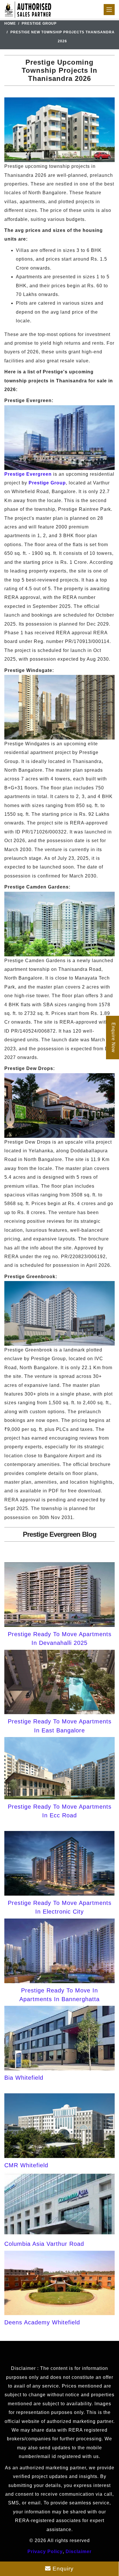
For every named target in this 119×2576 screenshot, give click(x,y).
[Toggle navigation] (109, 10)
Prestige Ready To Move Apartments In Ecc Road (60, 1811)
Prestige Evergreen (28, 474)
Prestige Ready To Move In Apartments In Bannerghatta (59, 1995)
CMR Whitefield (26, 2165)
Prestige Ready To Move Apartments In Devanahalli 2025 (60, 1638)
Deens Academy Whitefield (42, 2322)
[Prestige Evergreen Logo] (28, 9)
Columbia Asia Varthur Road (44, 2244)
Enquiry (62, 2569)
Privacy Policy (45, 2552)
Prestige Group (39, 23)
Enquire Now (113, 1038)
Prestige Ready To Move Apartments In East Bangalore (60, 1726)
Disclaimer (79, 2552)
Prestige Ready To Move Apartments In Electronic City (60, 1907)
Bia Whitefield (24, 2078)
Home (10, 23)
